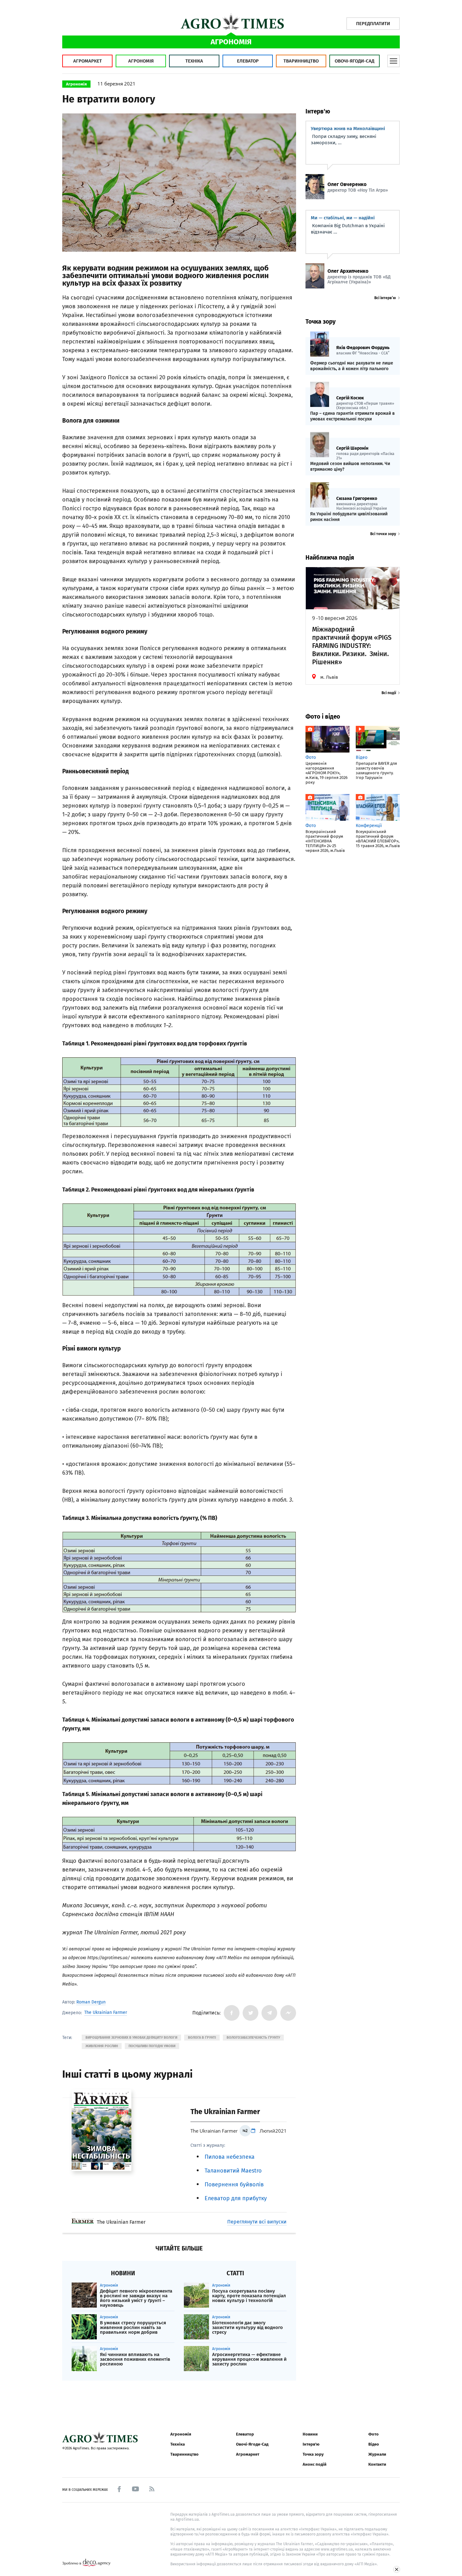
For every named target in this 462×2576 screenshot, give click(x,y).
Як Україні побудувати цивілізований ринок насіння (349, 517)
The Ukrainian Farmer (106, 2013)
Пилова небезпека (230, 2157)
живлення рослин (102, 2046)
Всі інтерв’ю (385, 298)
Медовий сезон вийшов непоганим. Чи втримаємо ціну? (350, 466)
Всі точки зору (383, 534)
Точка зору (313, 2454)
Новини (310, 2434)
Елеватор (248, 61)
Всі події (389, 693)
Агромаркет (88, 61)
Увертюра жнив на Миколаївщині (348, 129)
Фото (374, 2434)
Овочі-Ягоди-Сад (355, 61)
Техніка (194, 61)
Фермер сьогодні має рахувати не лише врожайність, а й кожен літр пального (352, 366)
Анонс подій (315, 2464)
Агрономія (141, 61)
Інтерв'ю (311, 2444)
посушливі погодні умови (152, 2046)
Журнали (377, 2454)
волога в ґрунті (202, 2038)
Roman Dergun (91, 2002)
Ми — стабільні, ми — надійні (343, 218)
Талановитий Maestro (233, 2171)
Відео (374, 2444)
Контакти (377, 2464)
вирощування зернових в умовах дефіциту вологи (131, 2038)
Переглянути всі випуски (257, 2222)
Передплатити (373, 24)
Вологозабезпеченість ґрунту (253, 2038)
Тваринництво (301, 61)
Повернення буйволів (234, 2184)
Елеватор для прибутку (236, 2198)
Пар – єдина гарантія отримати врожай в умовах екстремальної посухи (352, 416)
